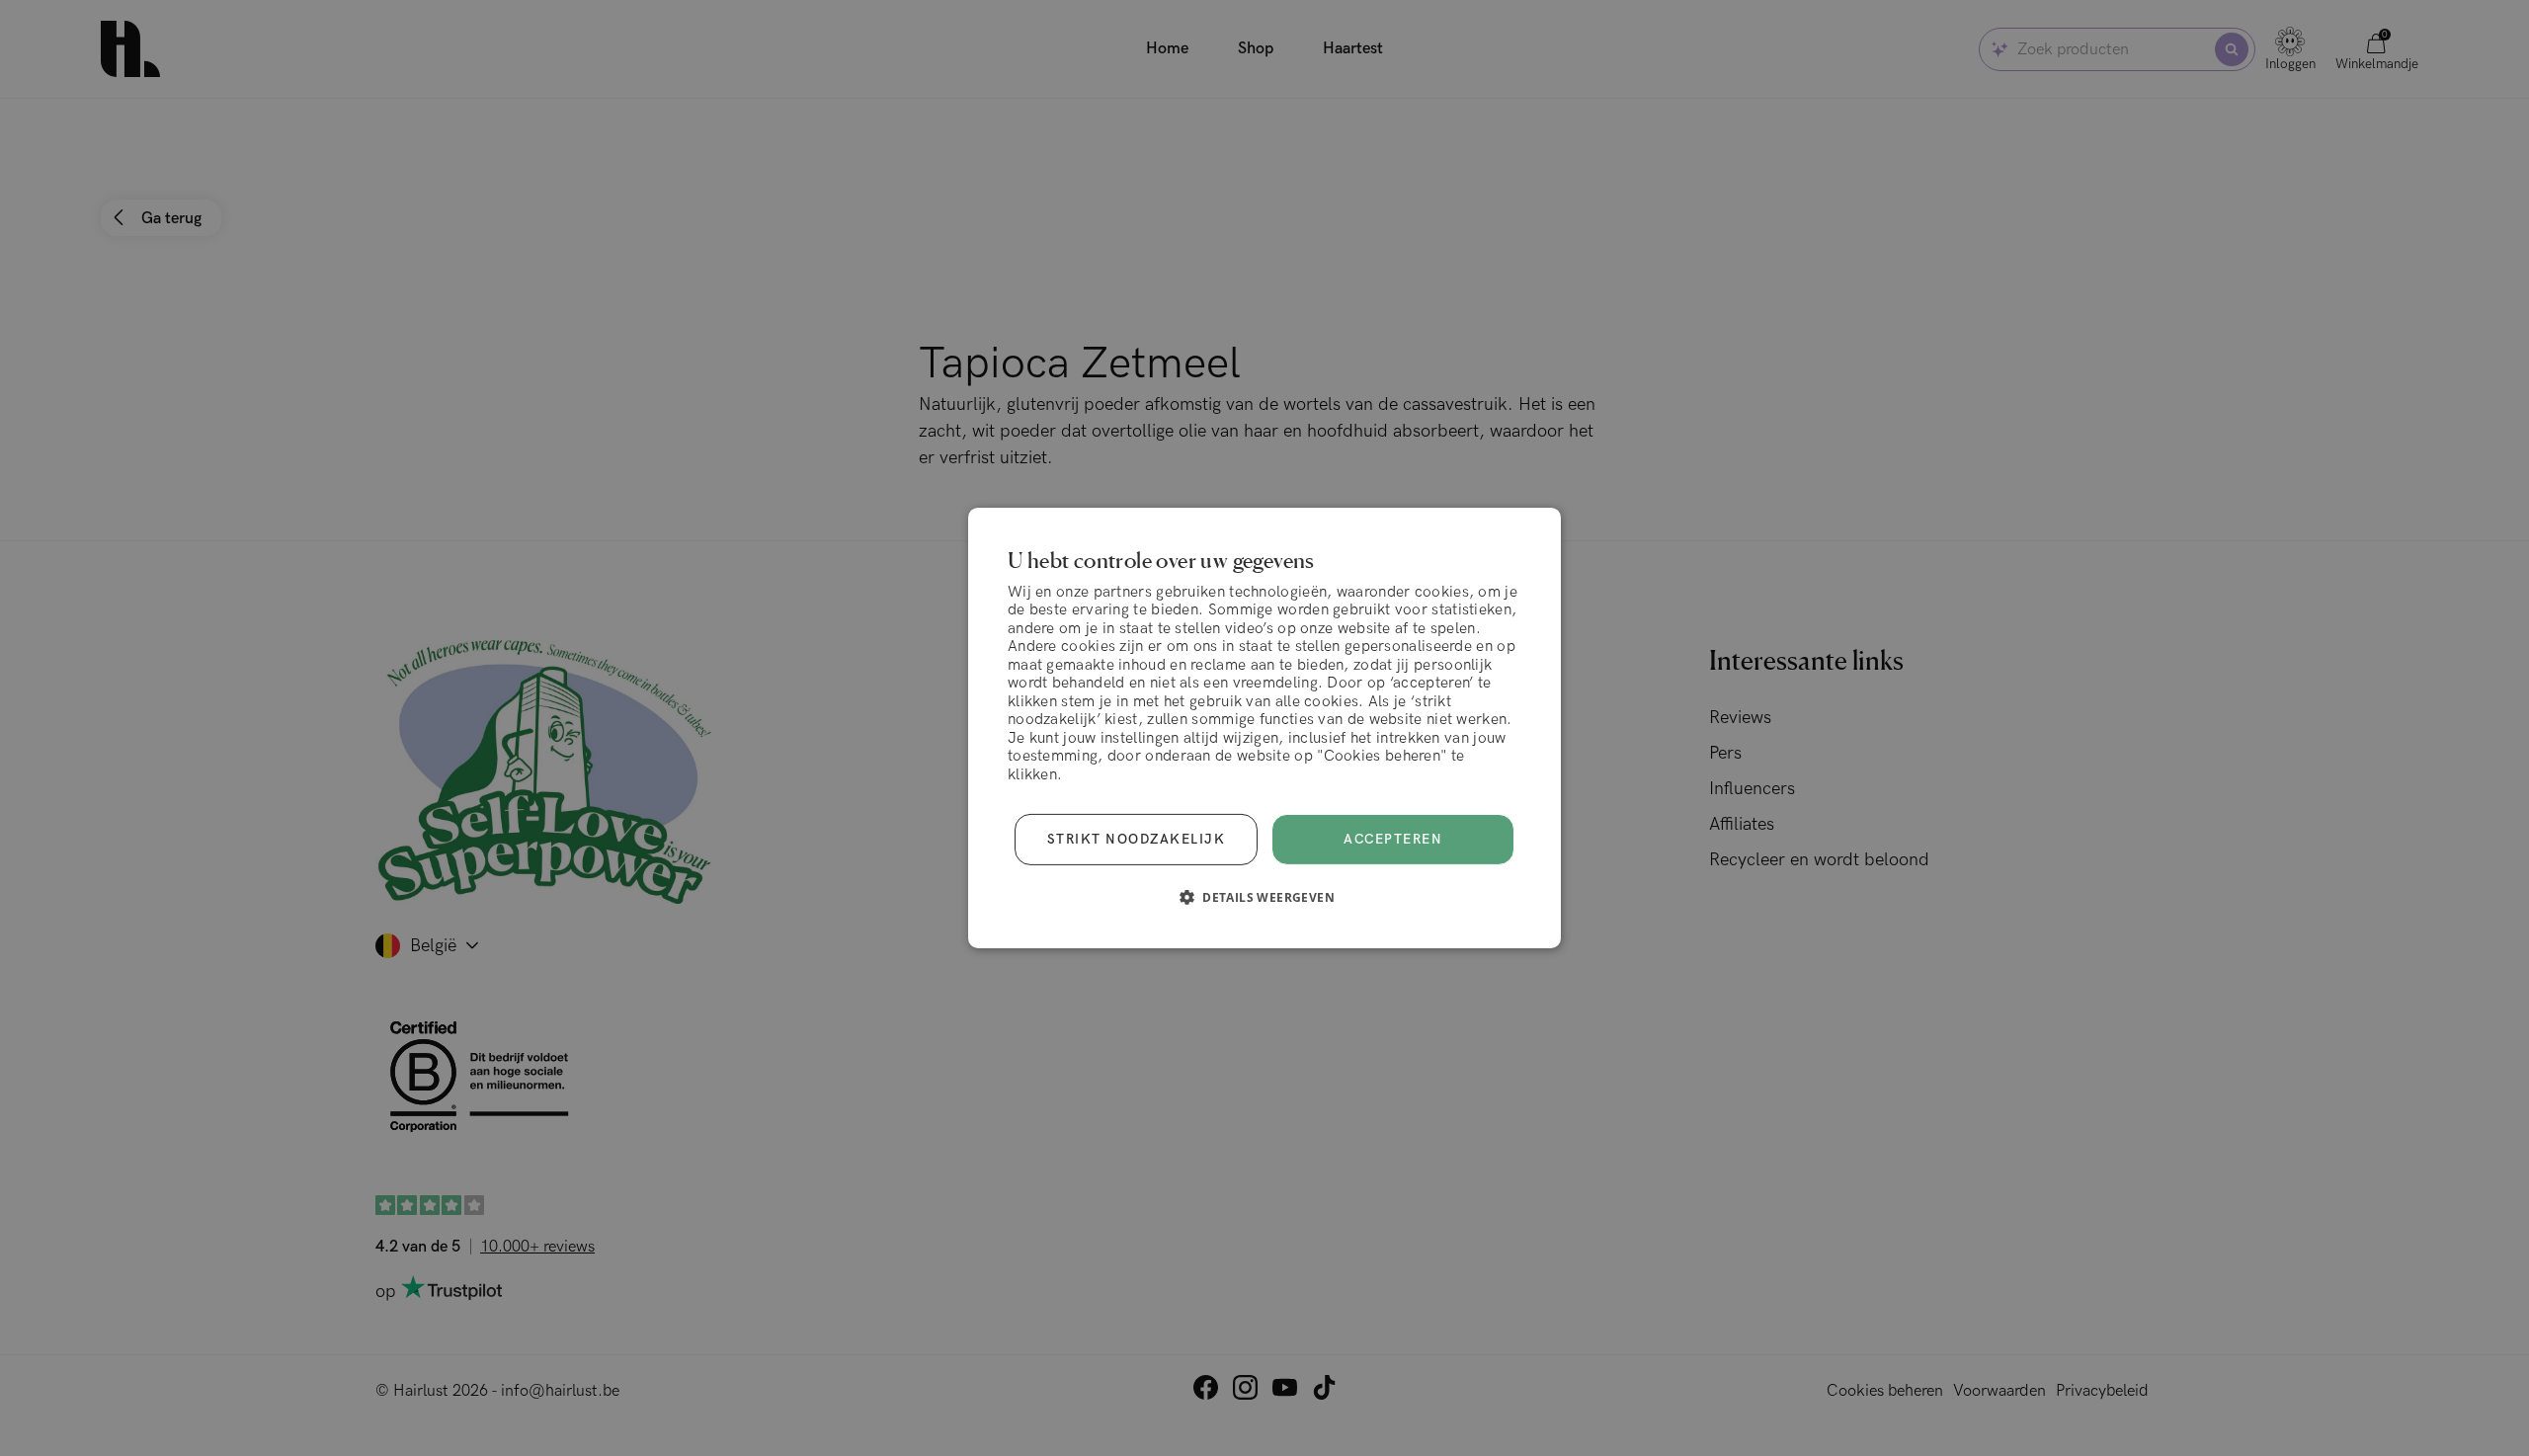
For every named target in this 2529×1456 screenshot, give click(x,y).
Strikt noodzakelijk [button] (1137, 840)
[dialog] (1264, 728)
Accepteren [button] (1393, 840)
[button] (1264, 897)
